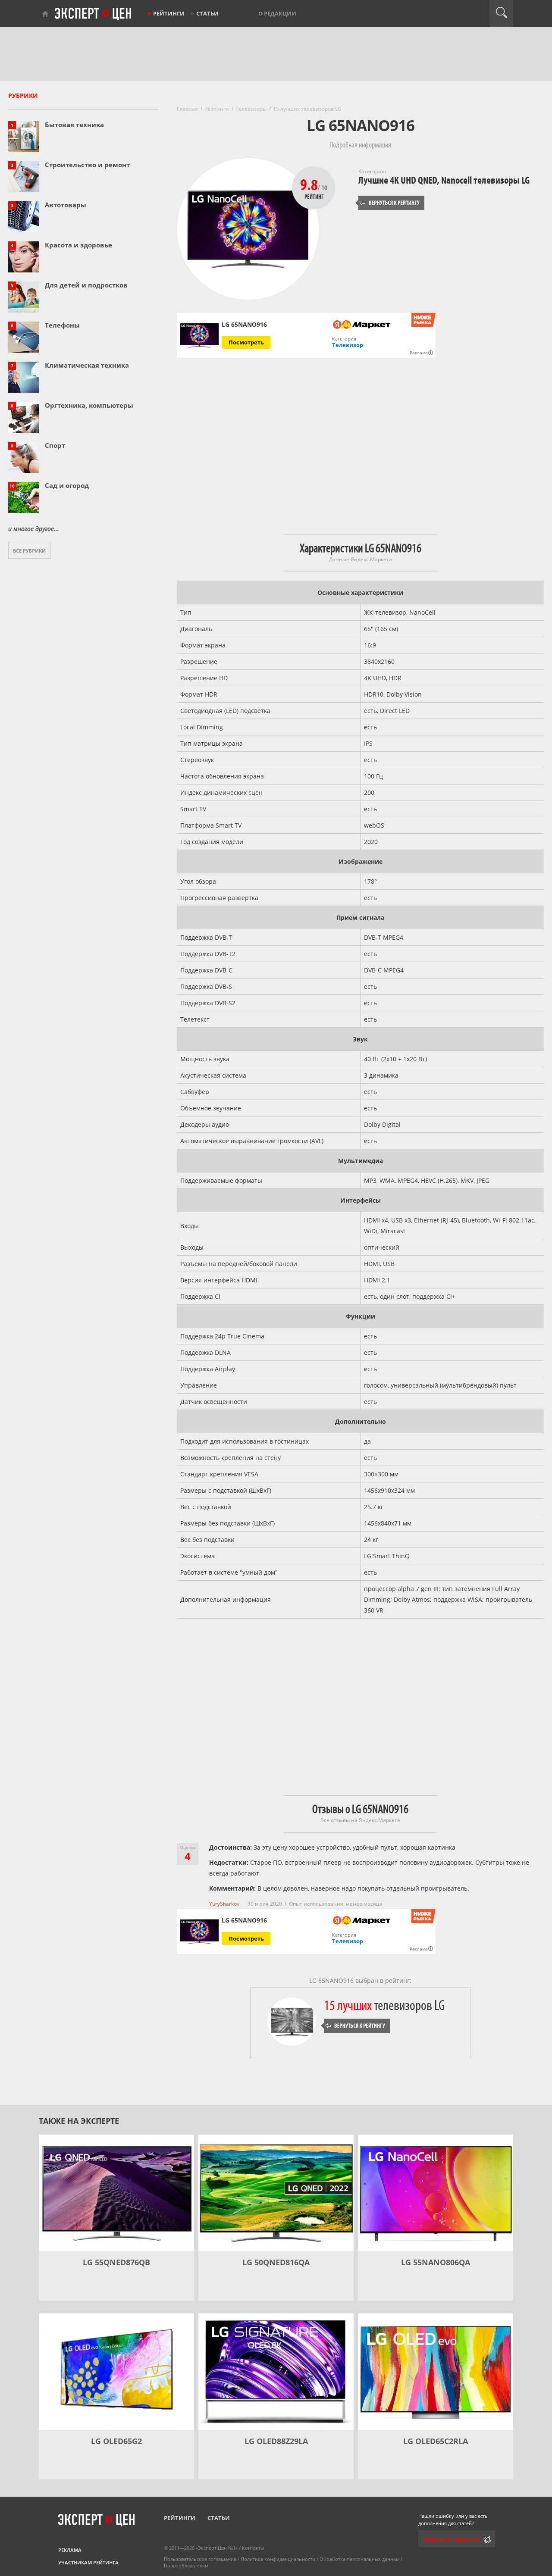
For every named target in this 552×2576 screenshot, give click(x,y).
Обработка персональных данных (359, 2559)
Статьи (207, 13)
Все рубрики (29, 551)
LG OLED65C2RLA (436, 2441)
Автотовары (66, 205)
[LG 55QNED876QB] (116, 2193)
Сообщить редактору (452, 2539)
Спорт (55, 445)
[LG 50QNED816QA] (276, 2193)
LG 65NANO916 (244, 1920)
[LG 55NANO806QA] (436, 2193)
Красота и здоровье (78, 245)
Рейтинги (169, 13)
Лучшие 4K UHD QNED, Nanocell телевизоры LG (444, 180)
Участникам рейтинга (88, 2562)
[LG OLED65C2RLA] (436, 2372)
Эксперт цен (94, 14)
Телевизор (348, 345)
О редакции (277, 13)
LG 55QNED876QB (116, 2262)
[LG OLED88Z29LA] (276, 2372)
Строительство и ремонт (87, 165)
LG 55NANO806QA (436, 2262)
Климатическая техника (87, 365)
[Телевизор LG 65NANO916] (199, 336)
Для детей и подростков (86, 285)
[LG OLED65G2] (116, 2372)
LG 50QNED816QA (276, 2262)
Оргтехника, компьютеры (89, 405)
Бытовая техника (74, 125)
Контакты (253, 2548)
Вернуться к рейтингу (390, 203)
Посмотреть (246, 342)
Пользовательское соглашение (200, 2559)
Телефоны (62, 325)
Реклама (70, 2550)
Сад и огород (67, 485)
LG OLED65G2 (116, 2441)
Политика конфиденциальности (278, 2559)
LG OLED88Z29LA (276, 2441)
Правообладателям (186, 2565)
